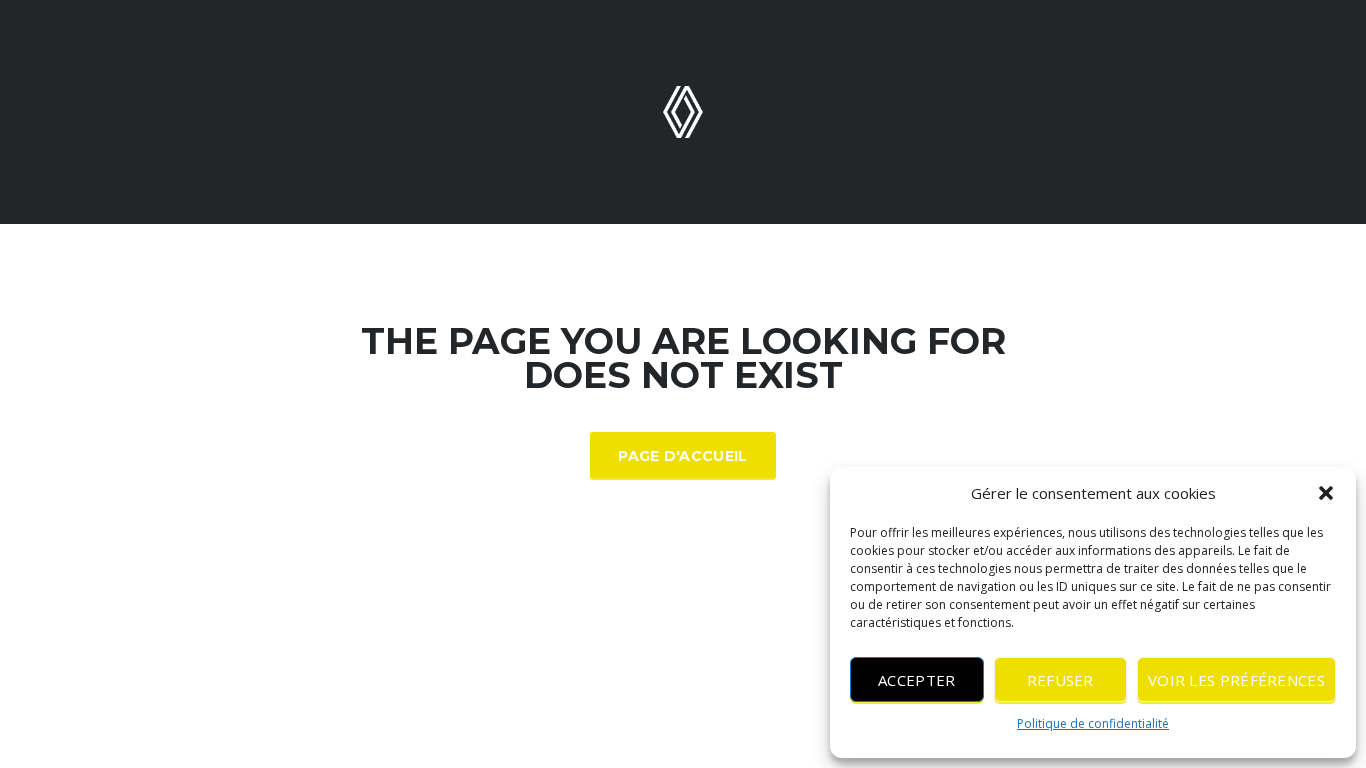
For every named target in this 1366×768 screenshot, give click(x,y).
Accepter (916, 680)
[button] (1326, 493)
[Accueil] (683, 110)
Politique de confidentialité (1093, 723)
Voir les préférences (1236, 680)
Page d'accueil (682, 456)
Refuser (1060, 680)
